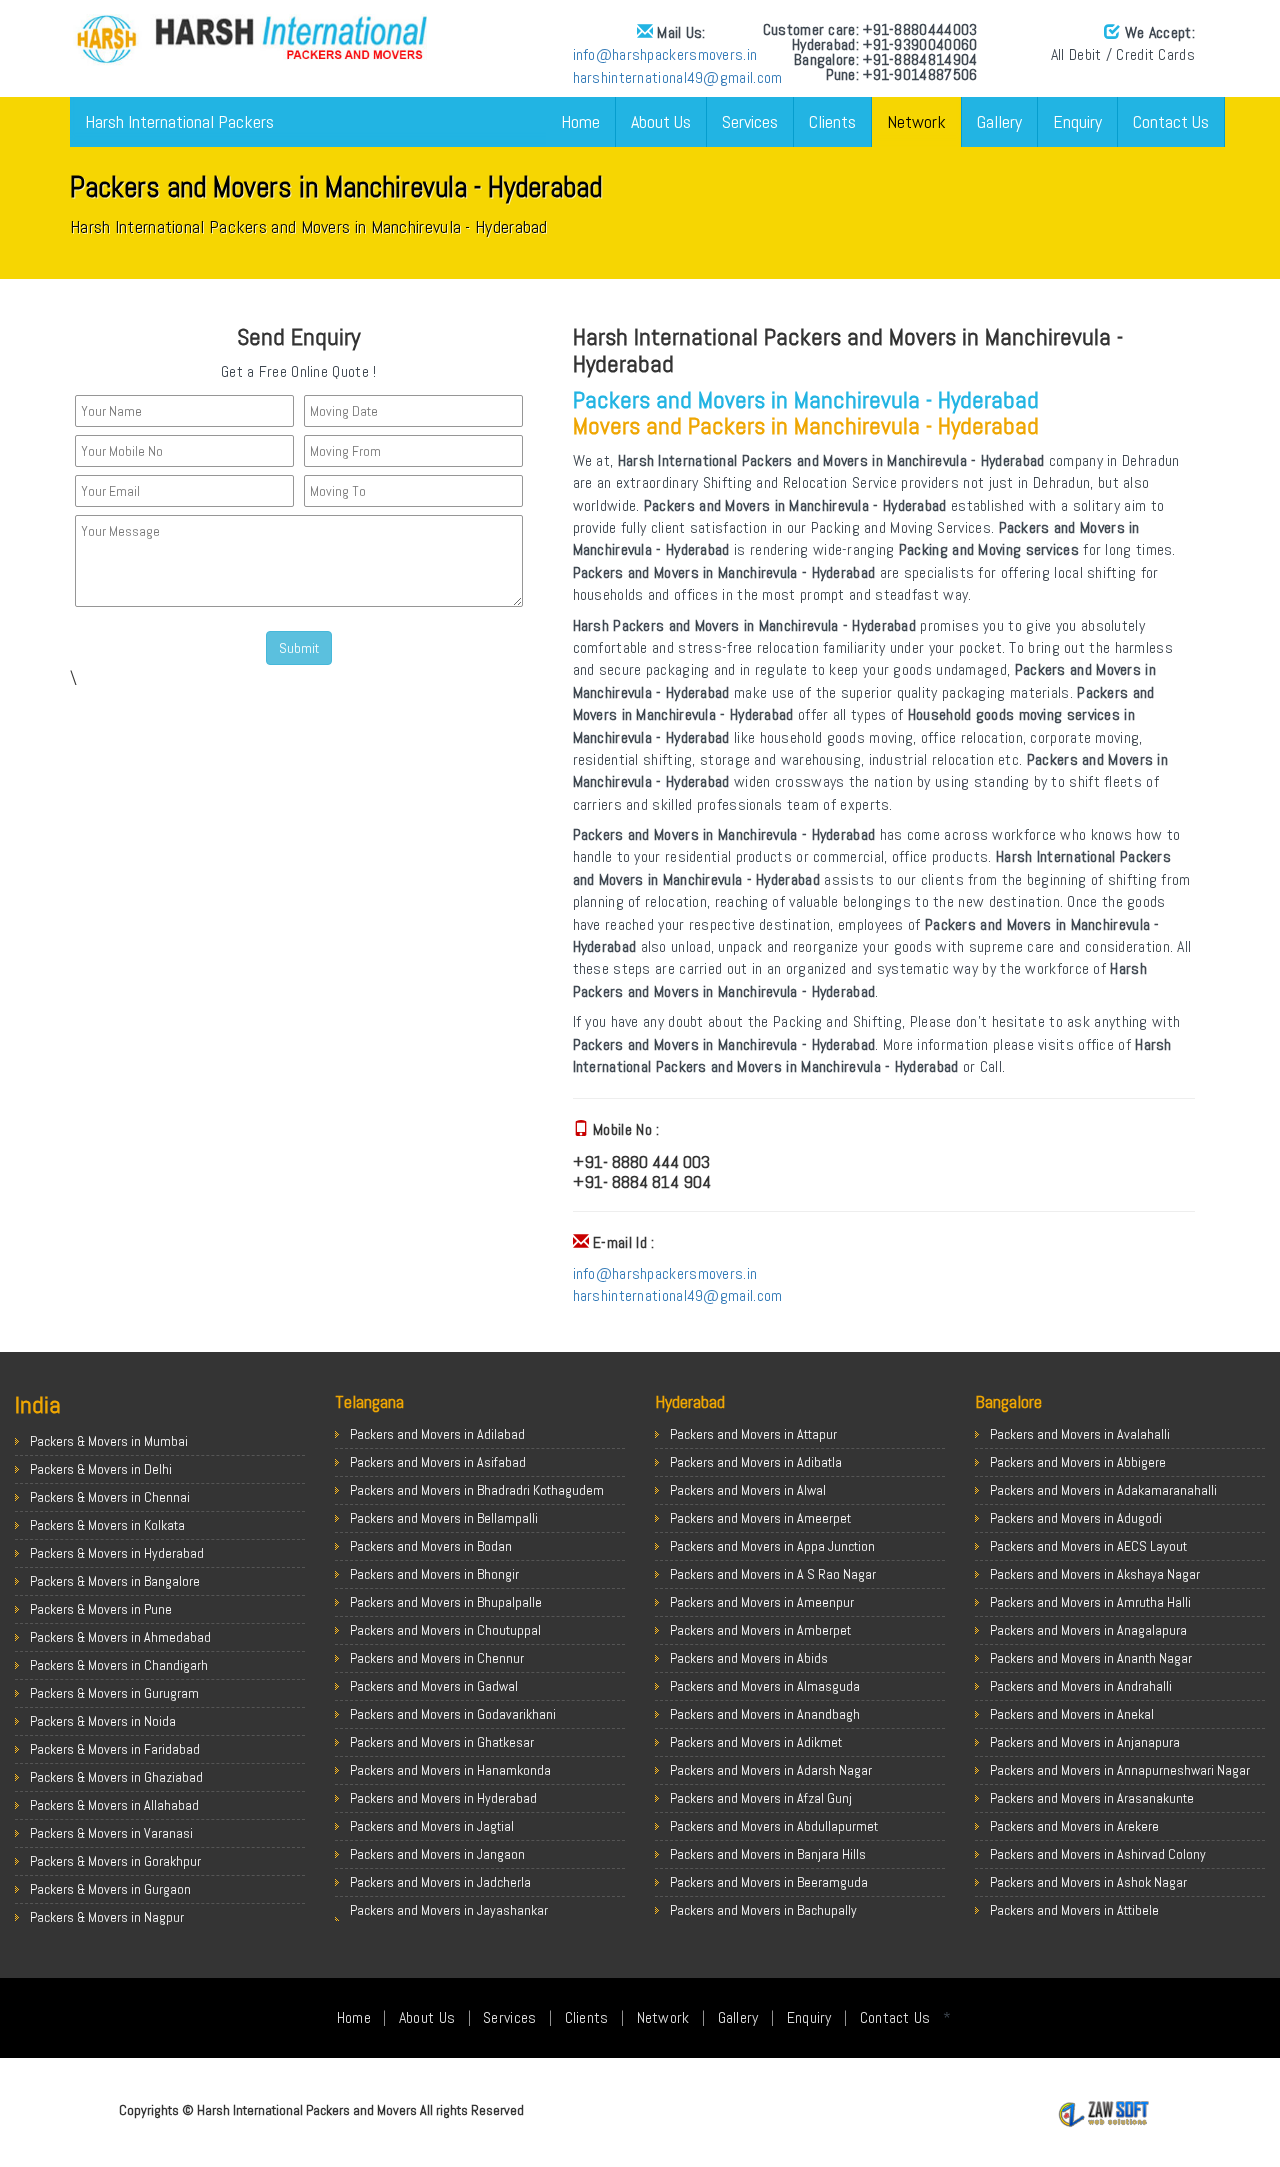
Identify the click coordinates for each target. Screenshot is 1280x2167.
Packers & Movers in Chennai (110, 1497)
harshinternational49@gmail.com (678, 77)
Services (750, 121)
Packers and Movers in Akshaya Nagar (1095, 1574)
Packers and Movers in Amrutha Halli (1090, 1602)
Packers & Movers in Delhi (101, 1469)
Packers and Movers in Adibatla (756, 1462)
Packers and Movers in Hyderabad (443, 1798)
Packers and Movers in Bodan (431, 1546)
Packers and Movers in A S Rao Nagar (773, 1574)
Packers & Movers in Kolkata (107, 1525)
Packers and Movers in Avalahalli (1080, 1434)
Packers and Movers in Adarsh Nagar (771, 1770)
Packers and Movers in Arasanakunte (1092, 1798)
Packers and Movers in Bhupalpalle (446, 1602)
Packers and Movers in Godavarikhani (453, 1714)
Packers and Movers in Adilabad (437, 1434)
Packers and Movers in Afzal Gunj (761, 1798)
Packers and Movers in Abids (749, 1658)
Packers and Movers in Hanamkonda (450, 1770)
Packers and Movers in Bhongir (434, 1574)
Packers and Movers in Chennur (437, 1658)
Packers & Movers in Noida (103, 1721)
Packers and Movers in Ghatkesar (442, 1742)
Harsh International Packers (179, 121)
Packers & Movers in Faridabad (115, 1749)
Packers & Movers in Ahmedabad (120, 1637)
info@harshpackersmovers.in (665, 54)
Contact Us (1171, 121)
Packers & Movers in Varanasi (111, 1833)
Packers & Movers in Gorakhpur (115, 1861)
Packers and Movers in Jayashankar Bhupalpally (449, 1919)
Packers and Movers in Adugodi (1076, 1518)
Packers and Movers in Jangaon (437, 1854)
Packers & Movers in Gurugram (114, 1693)
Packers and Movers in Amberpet (760, 1630)
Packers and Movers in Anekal (1072, 1714)
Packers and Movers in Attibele (1074, 1910)
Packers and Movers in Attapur (753, 1434)
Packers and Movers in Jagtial (432, 1826)
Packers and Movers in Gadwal (434, 1686)
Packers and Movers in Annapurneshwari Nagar (1120, 1770)
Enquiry (1077, 121)
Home (580, 121)
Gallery (999, 121)
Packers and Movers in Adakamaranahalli (1103, 1490)
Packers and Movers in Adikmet (756, 1742)
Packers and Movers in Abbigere (1078, 1462)
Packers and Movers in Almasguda (765, 1686)
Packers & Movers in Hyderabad (117, 1553)
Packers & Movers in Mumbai (109, 1441)
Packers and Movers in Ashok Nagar (1088, 1882)
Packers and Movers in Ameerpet (760, 1518)
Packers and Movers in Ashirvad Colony (1098, 1854)
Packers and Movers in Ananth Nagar (1091, 1658)
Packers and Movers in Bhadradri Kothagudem (477, 1490)
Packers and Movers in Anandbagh (765, 1714)
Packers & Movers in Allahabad (114, 1805)
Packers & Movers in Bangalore (115, 1581)
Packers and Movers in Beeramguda (769, 1882)
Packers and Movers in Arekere (1074, 1826)
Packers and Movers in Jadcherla (440, 1882)
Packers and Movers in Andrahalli (1081, 1686)
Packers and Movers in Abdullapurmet (774, 1826)
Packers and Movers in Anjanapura (1085, 1742)
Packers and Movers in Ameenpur (762, 1602)
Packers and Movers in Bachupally (763, 1910)
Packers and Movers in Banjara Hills (768, 1854)
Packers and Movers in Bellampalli (444, 1518)
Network (916, 121)
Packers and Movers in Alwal (748, 1490)
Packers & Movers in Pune (101, 1609)
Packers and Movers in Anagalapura (1088, 1630)
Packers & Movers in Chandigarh (119, 1665)
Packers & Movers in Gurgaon (110, 1889)
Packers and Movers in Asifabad (438, 1462)
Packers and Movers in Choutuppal (445, 1630)
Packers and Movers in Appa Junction (772, 1546)
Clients (832, 121)
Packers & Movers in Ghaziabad (116, 1777)
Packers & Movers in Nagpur (107, 1917)
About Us (661, 121)
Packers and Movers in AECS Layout (1088, 1546)
